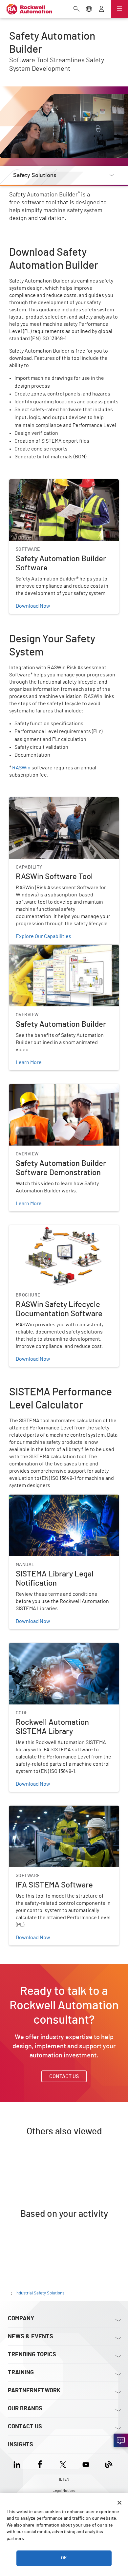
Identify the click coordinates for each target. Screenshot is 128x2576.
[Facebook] (40, 2463)
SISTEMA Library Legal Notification (49, 1499)
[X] (63, 2463)
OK (64, 2558)
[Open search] (76, 9)
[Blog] (109, 2463)
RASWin (21, 768)
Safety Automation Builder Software (51, 483)
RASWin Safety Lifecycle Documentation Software (55, 1233)
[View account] (101, 9)
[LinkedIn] (18, 2463)
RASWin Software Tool (35, 801)
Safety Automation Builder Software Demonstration (51, 1092)
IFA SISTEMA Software (35, 1810)
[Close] (119, 2503)
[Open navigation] (119, 9)
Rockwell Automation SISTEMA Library (53, 1647)
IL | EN (64, 2479)
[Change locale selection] (89, 9)
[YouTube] (86, 2463)
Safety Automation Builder (39, 949)
